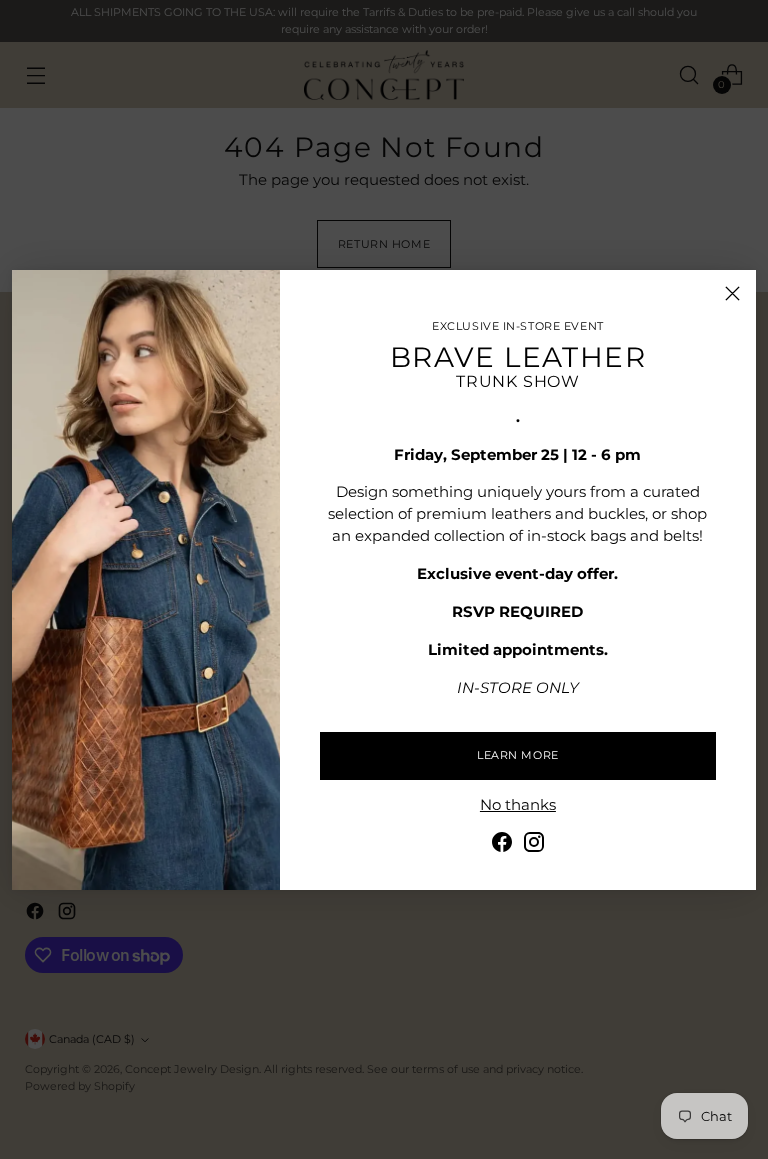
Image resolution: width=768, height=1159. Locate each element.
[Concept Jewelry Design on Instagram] (534, 845)
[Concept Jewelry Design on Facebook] (502, 845)
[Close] (732, 293)
